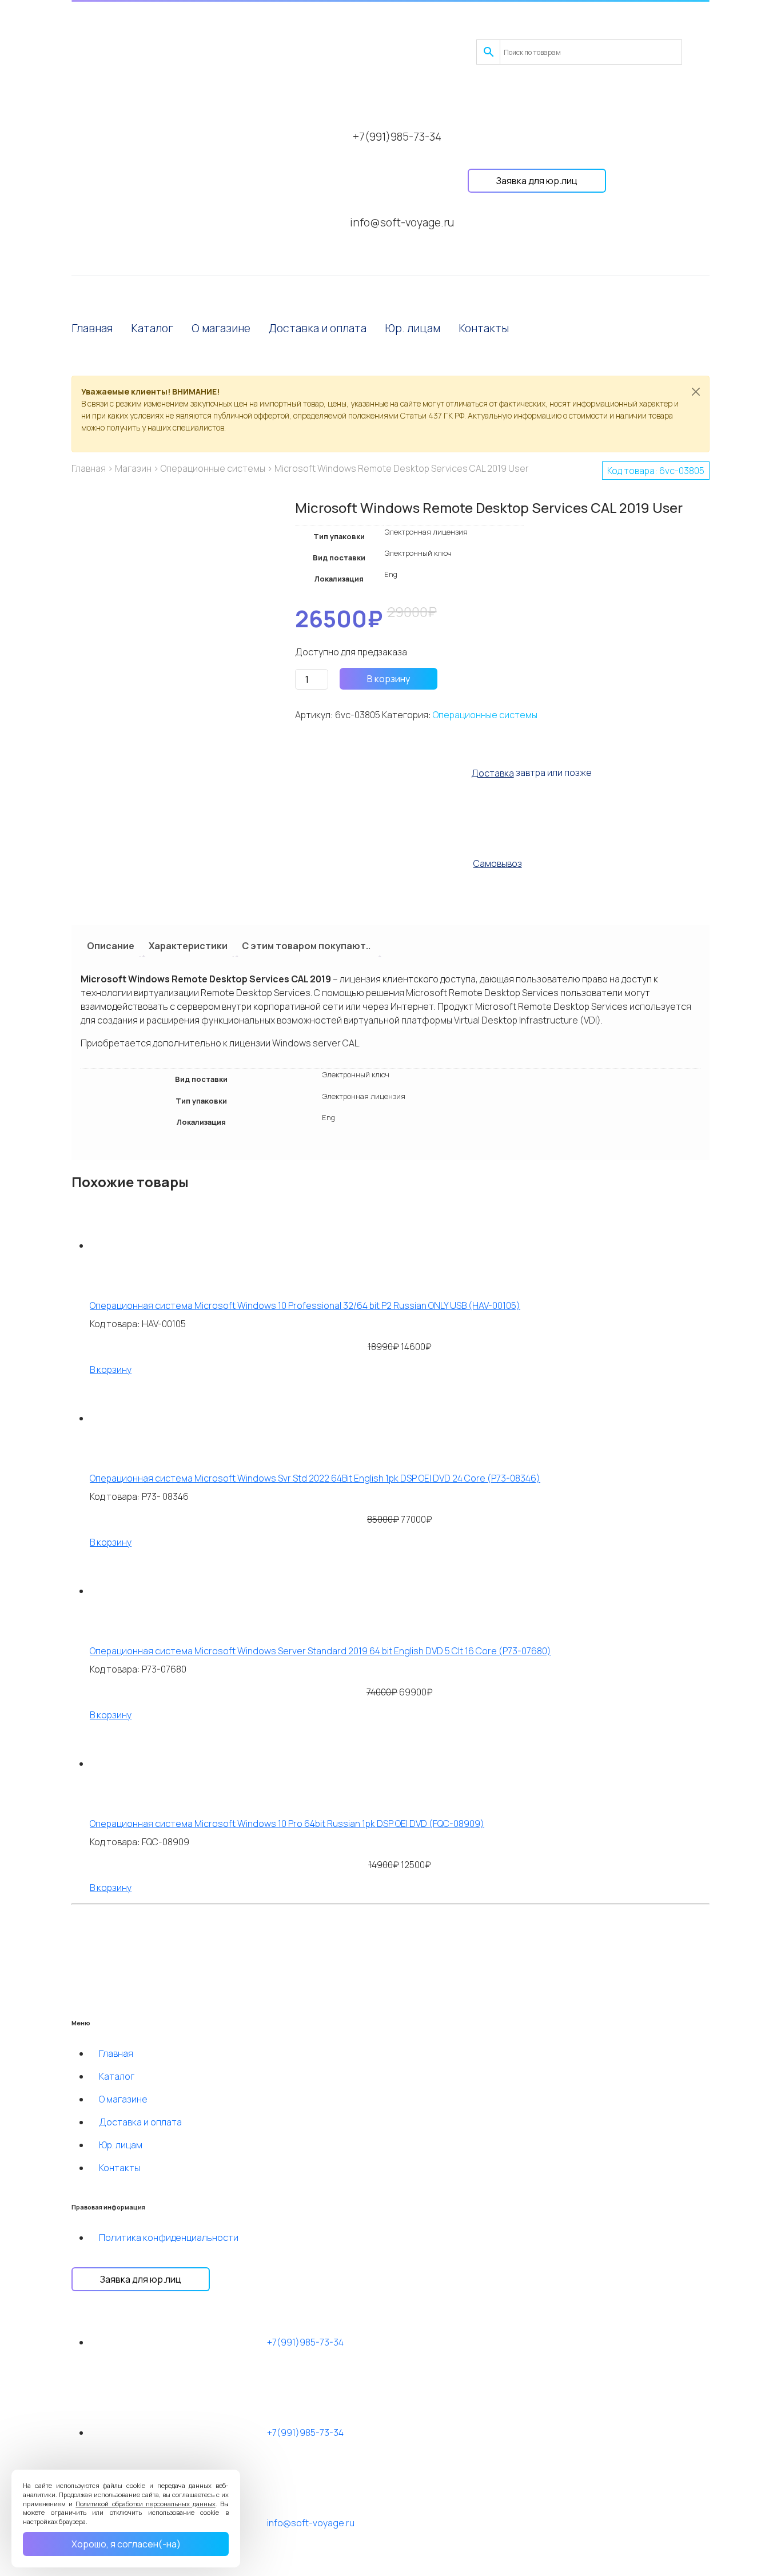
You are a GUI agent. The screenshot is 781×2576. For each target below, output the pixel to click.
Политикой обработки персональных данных (146, 2504)
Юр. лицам (413, 328)
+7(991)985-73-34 (397, 137)
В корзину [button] (111, 1369)
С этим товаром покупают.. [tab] (306, 946)
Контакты (484, 328)
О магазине (221, 328)
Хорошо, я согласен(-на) (126, 2544)
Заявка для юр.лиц (537, 181)
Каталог (152, 328)
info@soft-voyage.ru (402, 222)
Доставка (493, 773)
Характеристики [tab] (188, 946)
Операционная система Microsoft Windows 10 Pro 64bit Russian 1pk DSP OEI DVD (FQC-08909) (287, 1823)
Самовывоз (498, 863)
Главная (92, 328)
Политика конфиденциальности (169, 2237)
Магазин (133, 468)
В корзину (388, 679)
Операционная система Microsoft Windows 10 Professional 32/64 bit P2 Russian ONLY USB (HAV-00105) (305, 1305)
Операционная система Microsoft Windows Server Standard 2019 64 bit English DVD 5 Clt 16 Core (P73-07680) (320, 1651)
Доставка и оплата (318, 328)
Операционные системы (213, 468)
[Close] (696, 392)
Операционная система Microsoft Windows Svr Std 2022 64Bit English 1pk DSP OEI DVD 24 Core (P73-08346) (315, 1478)
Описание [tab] (111, 946)
